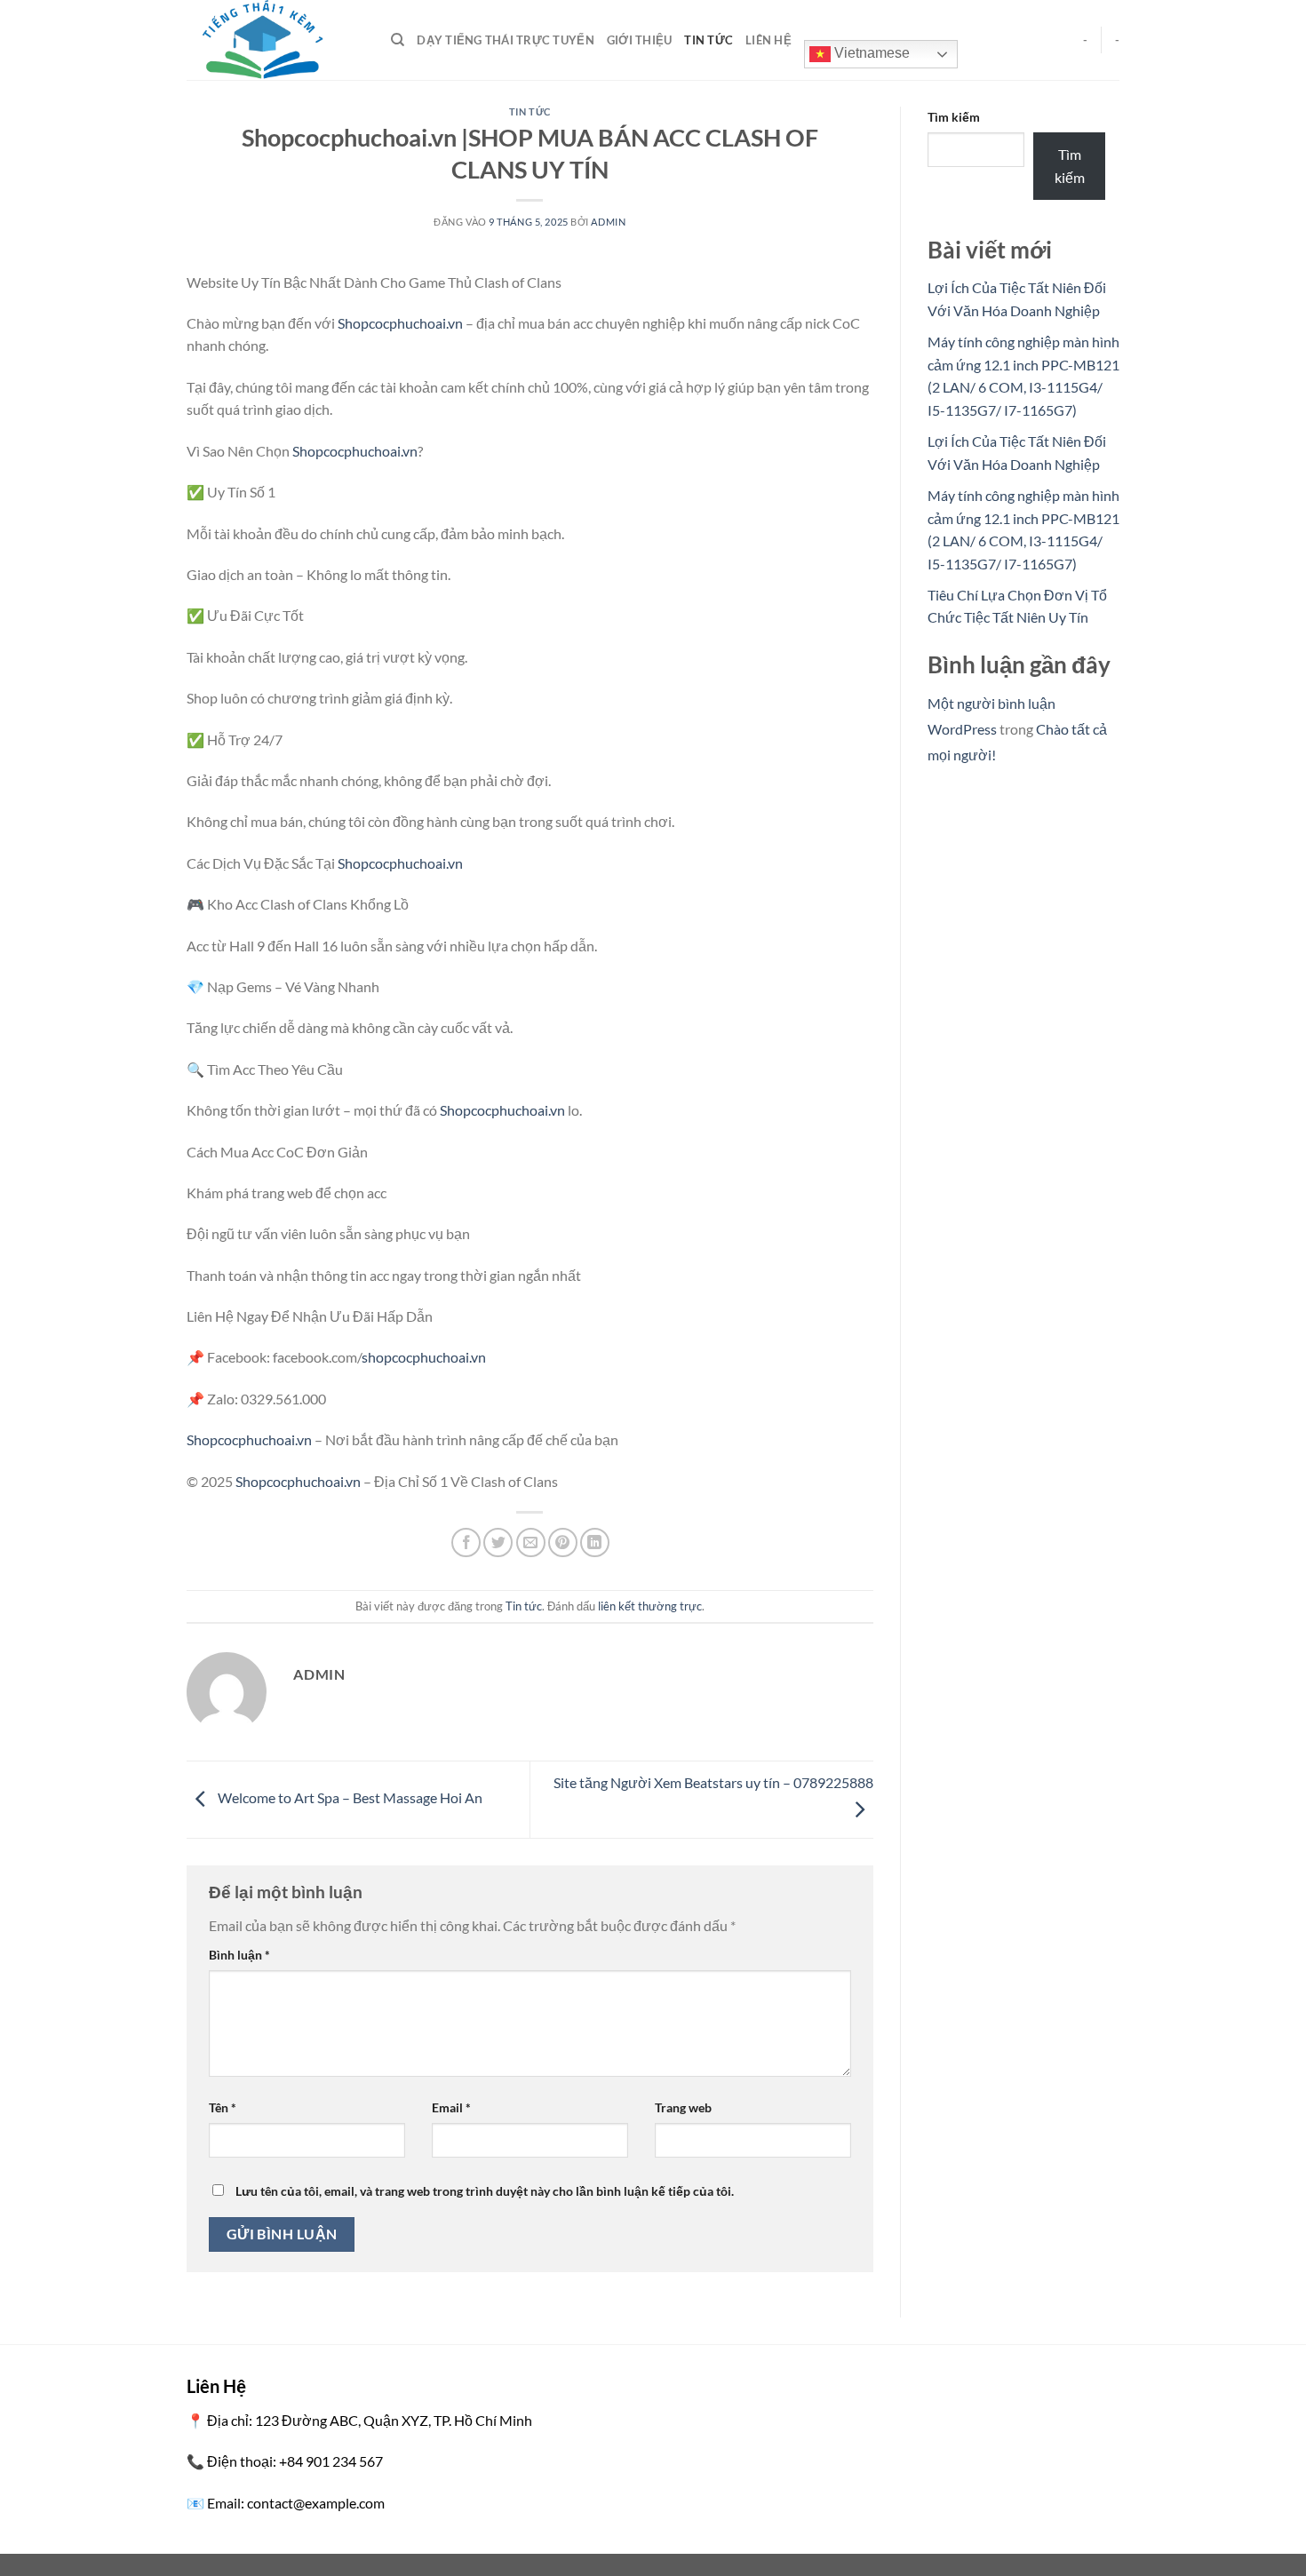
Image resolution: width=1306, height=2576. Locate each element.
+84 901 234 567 (331, 2461)
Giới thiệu (640, 40)
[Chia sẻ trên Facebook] (466, 1542)
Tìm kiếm (954, 117)
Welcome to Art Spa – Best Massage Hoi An (349, 1797)
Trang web (683, 2107)
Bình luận (239, 1955)
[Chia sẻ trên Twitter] (498, 1542)
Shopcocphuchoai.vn (400, 323)
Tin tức (709, 40)
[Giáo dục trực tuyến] (275, 40)
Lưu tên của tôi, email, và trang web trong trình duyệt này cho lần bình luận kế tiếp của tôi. (485, 2191)
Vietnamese (870, 53)
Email (451, 2107)
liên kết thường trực (650, 1606)
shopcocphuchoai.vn (424, 1357)
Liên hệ (768, 40)
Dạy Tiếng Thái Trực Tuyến (505, 40)
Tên (223, 2107)
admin (608, 222)
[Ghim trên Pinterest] (563, 1542)
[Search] (398, 40)
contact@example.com (316, 2503)
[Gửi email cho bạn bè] (531, 1542)
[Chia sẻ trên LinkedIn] (595, 1542)
